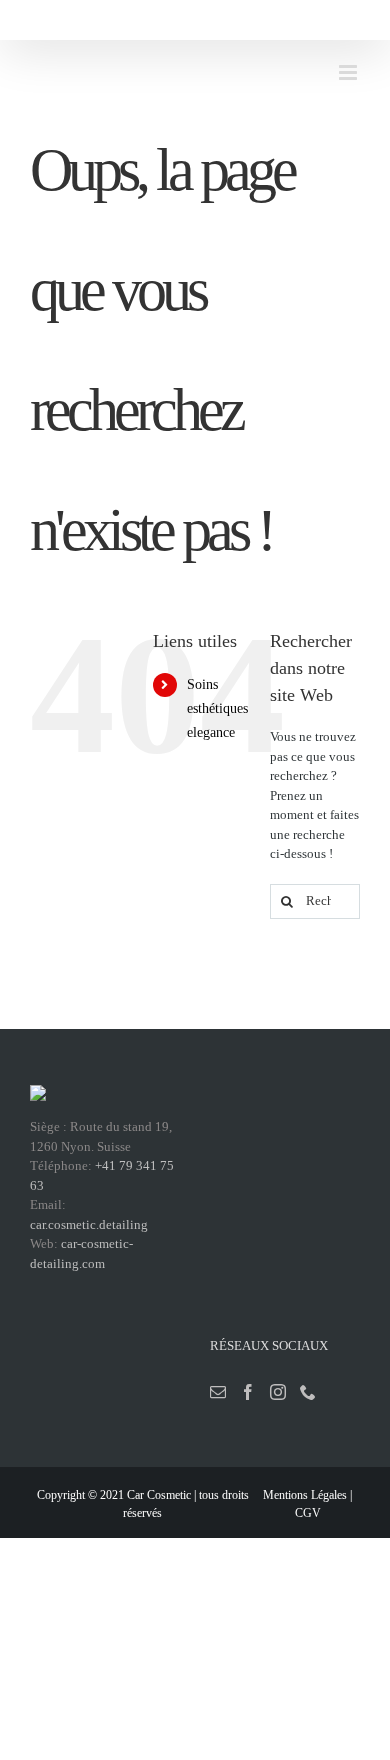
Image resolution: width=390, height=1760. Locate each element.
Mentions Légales (305, 1495)
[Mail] (218, 1392)
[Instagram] (278, 1392)
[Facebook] (248, 1392)
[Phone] (308, 1392)
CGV (308, 1513)
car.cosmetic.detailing (89, 1224)
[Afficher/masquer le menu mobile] (349, 72)
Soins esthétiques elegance (217, 708)
